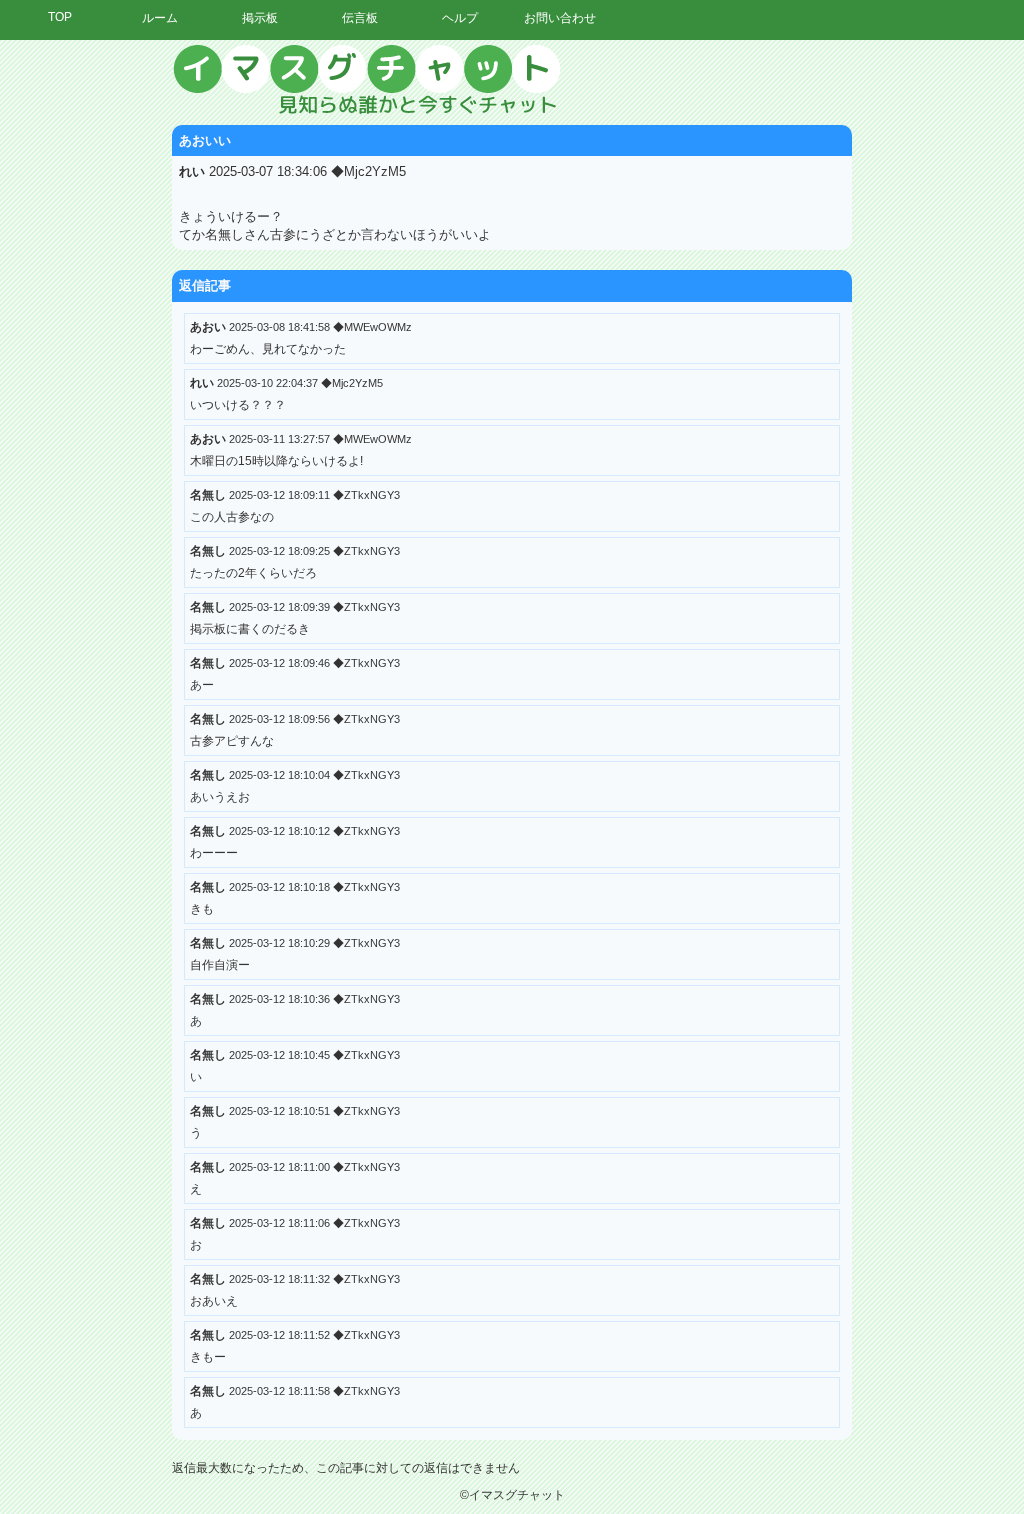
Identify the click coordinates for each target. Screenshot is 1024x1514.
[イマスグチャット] (512, 80)
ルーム (160, 18)
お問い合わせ (560, 18)
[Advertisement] (839, 345)
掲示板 (260, 18)
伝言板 (360, 18)
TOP (60, 17)
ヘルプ (460, 18)
